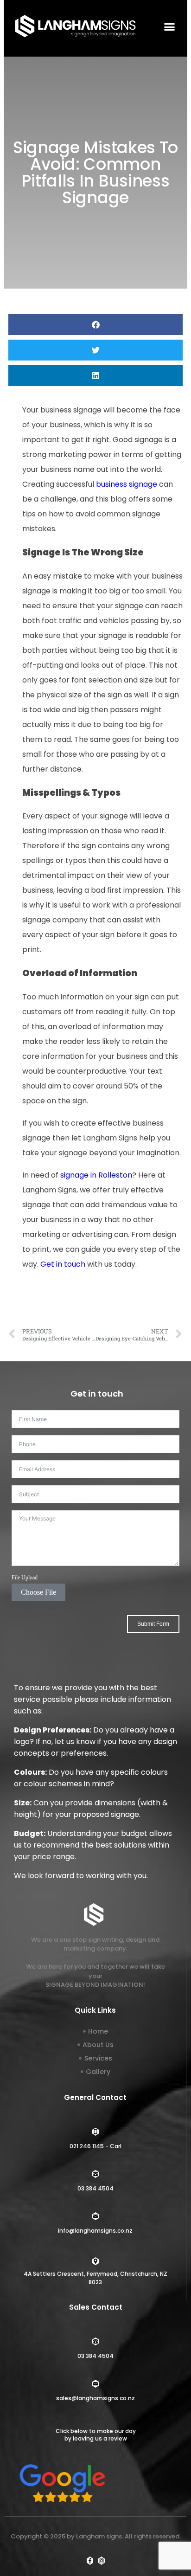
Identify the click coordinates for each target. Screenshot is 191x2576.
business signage (127, 484)
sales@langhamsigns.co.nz (95, 2398)
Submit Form (153, 1624)
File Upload (25, 1578)
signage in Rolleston (95, 1175)
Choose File (38, 1592)
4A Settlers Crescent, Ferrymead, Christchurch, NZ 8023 (95, 2278)
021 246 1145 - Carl (95, 2146)
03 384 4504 (95, 2188)
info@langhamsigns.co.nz (95, 2231)
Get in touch (63, 1264)
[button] (169, 26)
